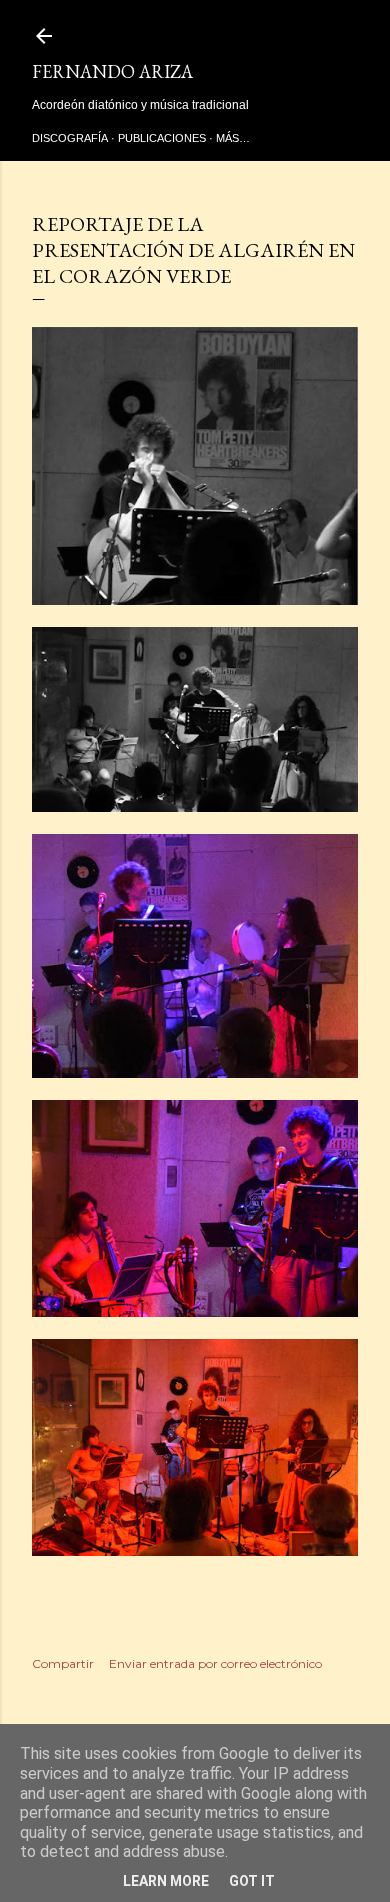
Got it (252, 1881)
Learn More (166, 1881)
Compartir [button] (63, 1663)
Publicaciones (162, 138)
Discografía (70, 138)
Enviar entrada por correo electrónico (215, 1663)
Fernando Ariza (112, 71)
